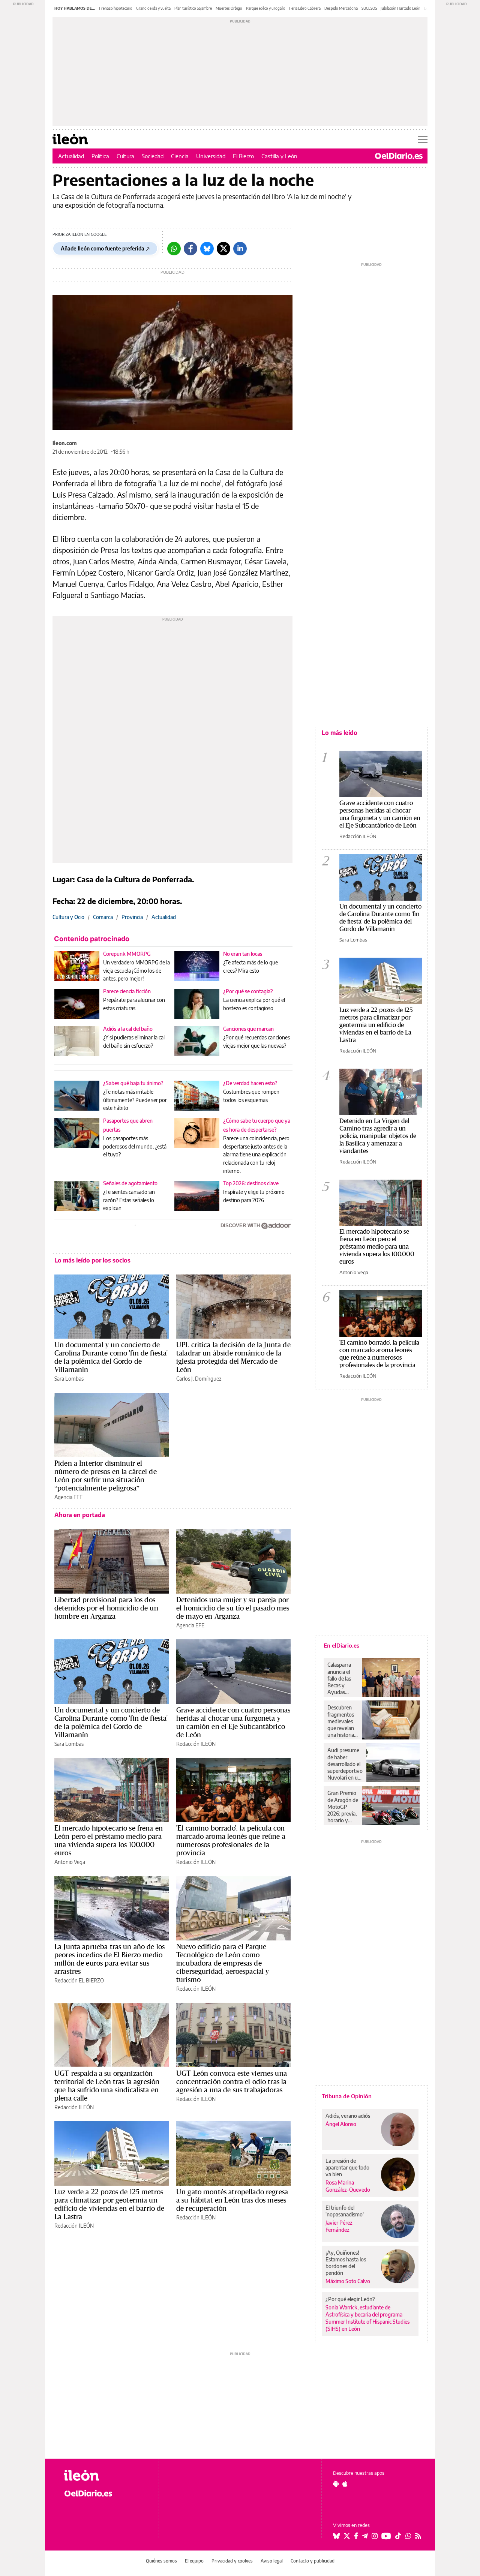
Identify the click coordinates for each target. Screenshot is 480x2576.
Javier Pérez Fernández (339, 2226)
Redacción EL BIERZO (79, 1980)
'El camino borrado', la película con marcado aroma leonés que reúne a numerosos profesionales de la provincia (231, 1840)
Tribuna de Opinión (347, 2096)
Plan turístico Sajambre (193, 8)
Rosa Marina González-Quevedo (348, 2186)
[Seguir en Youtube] (386, 2536)
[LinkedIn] (240, 249)
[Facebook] (190, 249)
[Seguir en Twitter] (347, 2536)
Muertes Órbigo (229, 8)
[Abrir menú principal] (423, 139)
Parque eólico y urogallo (266, 8)
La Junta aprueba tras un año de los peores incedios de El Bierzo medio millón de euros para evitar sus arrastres (109, 1959)
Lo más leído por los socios (92, 1260)
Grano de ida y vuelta (153, 8)
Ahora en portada (80, 1515)
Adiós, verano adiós (348, 2116)
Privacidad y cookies (232, 2561)
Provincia (132, 917)
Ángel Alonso (341, 2124)
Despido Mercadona (341, 8)
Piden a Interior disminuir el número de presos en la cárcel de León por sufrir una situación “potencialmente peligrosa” (106, 1475)
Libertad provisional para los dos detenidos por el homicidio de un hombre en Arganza (106, 1608)
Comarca (103, 917)
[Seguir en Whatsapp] (408, 2536)
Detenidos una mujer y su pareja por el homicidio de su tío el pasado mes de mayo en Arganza (233, 1608)
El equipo (194, 2561)
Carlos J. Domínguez (199, 1379)
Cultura (125, 156)
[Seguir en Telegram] (365, 2536)
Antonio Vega (70, 1862)
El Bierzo (243, 156)
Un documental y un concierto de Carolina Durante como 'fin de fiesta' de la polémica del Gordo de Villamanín (111, 1357)
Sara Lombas (69, 1379)
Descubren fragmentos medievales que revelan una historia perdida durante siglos (341, 1721)
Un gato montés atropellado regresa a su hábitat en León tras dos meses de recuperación (232, 2200)
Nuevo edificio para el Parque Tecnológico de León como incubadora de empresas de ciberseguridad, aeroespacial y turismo (223, 1963)
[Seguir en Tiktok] (398, 2536)
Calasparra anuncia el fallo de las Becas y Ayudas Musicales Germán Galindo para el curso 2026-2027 (342, 1678)
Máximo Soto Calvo (348, 2281)
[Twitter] (223, 249)
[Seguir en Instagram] (375, 2536)
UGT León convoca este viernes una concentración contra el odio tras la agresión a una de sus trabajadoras (232, 2081)
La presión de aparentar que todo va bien (347, 2167)
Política (100, 156)
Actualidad (71, 156)
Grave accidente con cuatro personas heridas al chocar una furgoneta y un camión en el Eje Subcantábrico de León (233, 1722)
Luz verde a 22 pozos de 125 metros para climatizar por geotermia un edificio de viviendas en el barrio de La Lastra (109, 2204)
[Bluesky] (207, 249)
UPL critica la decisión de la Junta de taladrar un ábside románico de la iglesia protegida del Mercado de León (233, 1357)
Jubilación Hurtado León (400, 8)
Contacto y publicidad (313, 2561)
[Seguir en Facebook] (356, 2536)
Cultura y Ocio (68, 917)
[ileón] (105, 2475)
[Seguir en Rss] (418, 2536)
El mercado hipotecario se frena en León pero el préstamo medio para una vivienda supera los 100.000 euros (109, 1840)
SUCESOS (369, 8)
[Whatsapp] (174, 249)
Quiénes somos (161, 2561)
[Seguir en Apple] (345, 2484)
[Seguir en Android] (336, 2484)
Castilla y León (279, 156)
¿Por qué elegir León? (350, 2299)
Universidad (211, 156)
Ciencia (180, 156)
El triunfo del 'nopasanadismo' (345, 2211)
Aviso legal (272, 2561)
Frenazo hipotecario (116, 8)
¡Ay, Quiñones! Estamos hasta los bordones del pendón (346, 2263)
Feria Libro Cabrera (305, 8)
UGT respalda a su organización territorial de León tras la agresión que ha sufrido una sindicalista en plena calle (107, 2086)
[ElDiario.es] (399, 156)
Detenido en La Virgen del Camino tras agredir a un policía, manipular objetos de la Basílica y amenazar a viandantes (378, 1136)
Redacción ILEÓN (196, 1744)
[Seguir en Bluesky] (336, 2536)
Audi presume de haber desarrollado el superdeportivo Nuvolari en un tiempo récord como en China (345, 1764)
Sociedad (153, 156)
